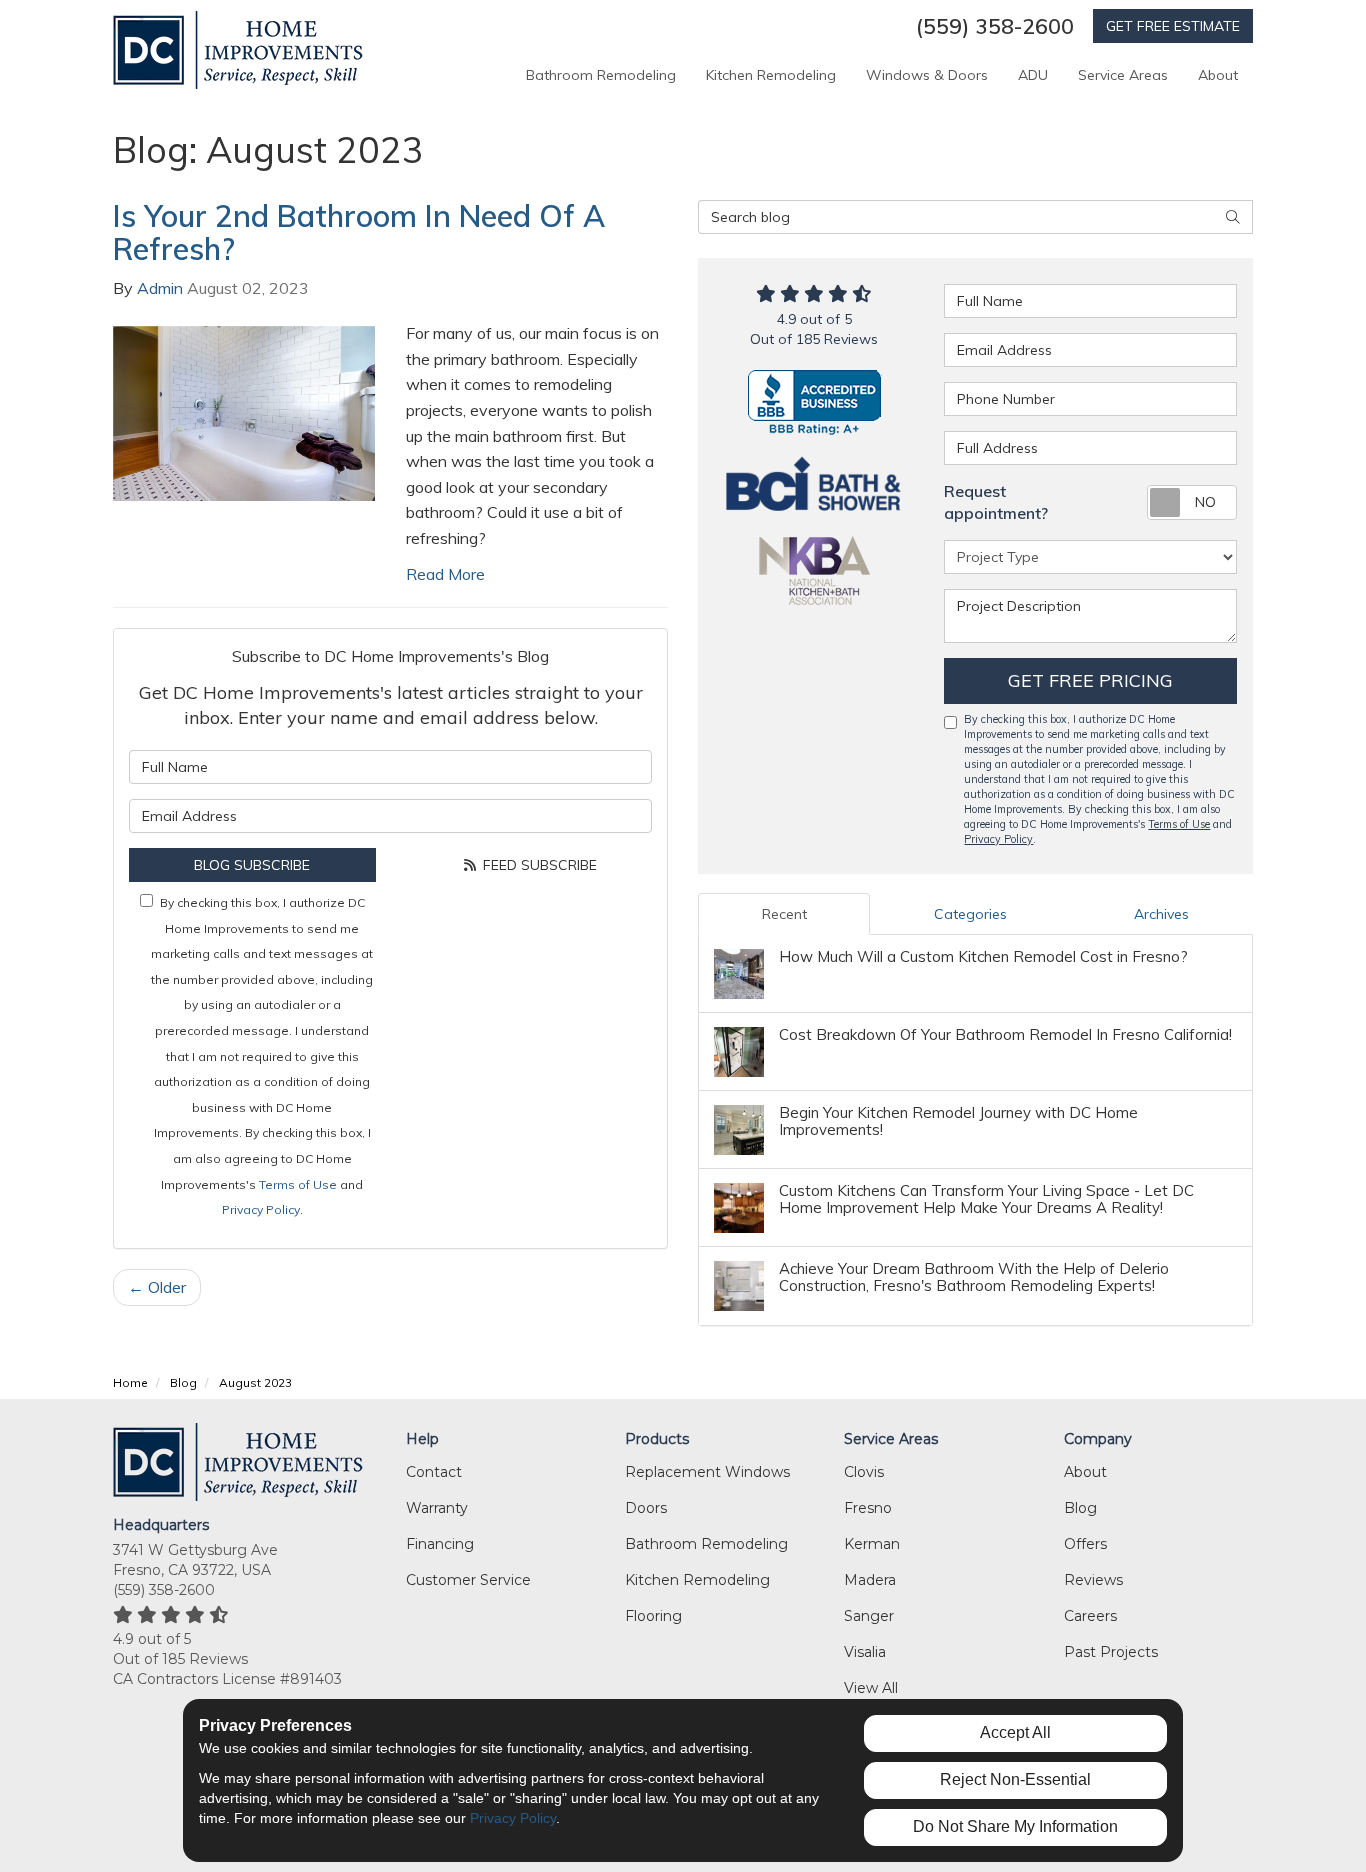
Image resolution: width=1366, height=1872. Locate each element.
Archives (1161, 914)
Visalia (865, 1652)
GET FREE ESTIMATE (1173, 26)
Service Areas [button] (1123, 75)
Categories (970, 914)
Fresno (868, 1508)
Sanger (869, 1616)
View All (871, 1688)
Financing (440, 1544)
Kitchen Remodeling (697, 1580)
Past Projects (1111, 1652)
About (1085, 1472)
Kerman (872, 1544)
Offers (1085, 1544)
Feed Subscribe (538, 865)
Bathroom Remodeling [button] (601, 75)
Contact (434, 1472)
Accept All (1015, 1732)
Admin (160, 288)
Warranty (437, 1508)
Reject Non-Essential (1015, 1779)
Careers (1090, 1616)
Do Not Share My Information (1015, 1826)
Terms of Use (298, 1184)
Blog (1080, 1508)
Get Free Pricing (1090, 680)
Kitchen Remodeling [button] (771, 75)
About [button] (1218, 75)
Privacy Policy (261, 1209)
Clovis (864, 1472)
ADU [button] (1033, 75)
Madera (870, 1580)
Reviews (1093, 1580)
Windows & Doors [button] (927, 75)
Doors (646, 1508)
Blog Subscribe (252, 865)
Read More (445, 574)
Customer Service (468, 1580)
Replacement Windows (707, 1472)
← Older (157, 1287)
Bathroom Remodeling (706, 1544)
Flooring (653, 1616)
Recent (784, 914)
